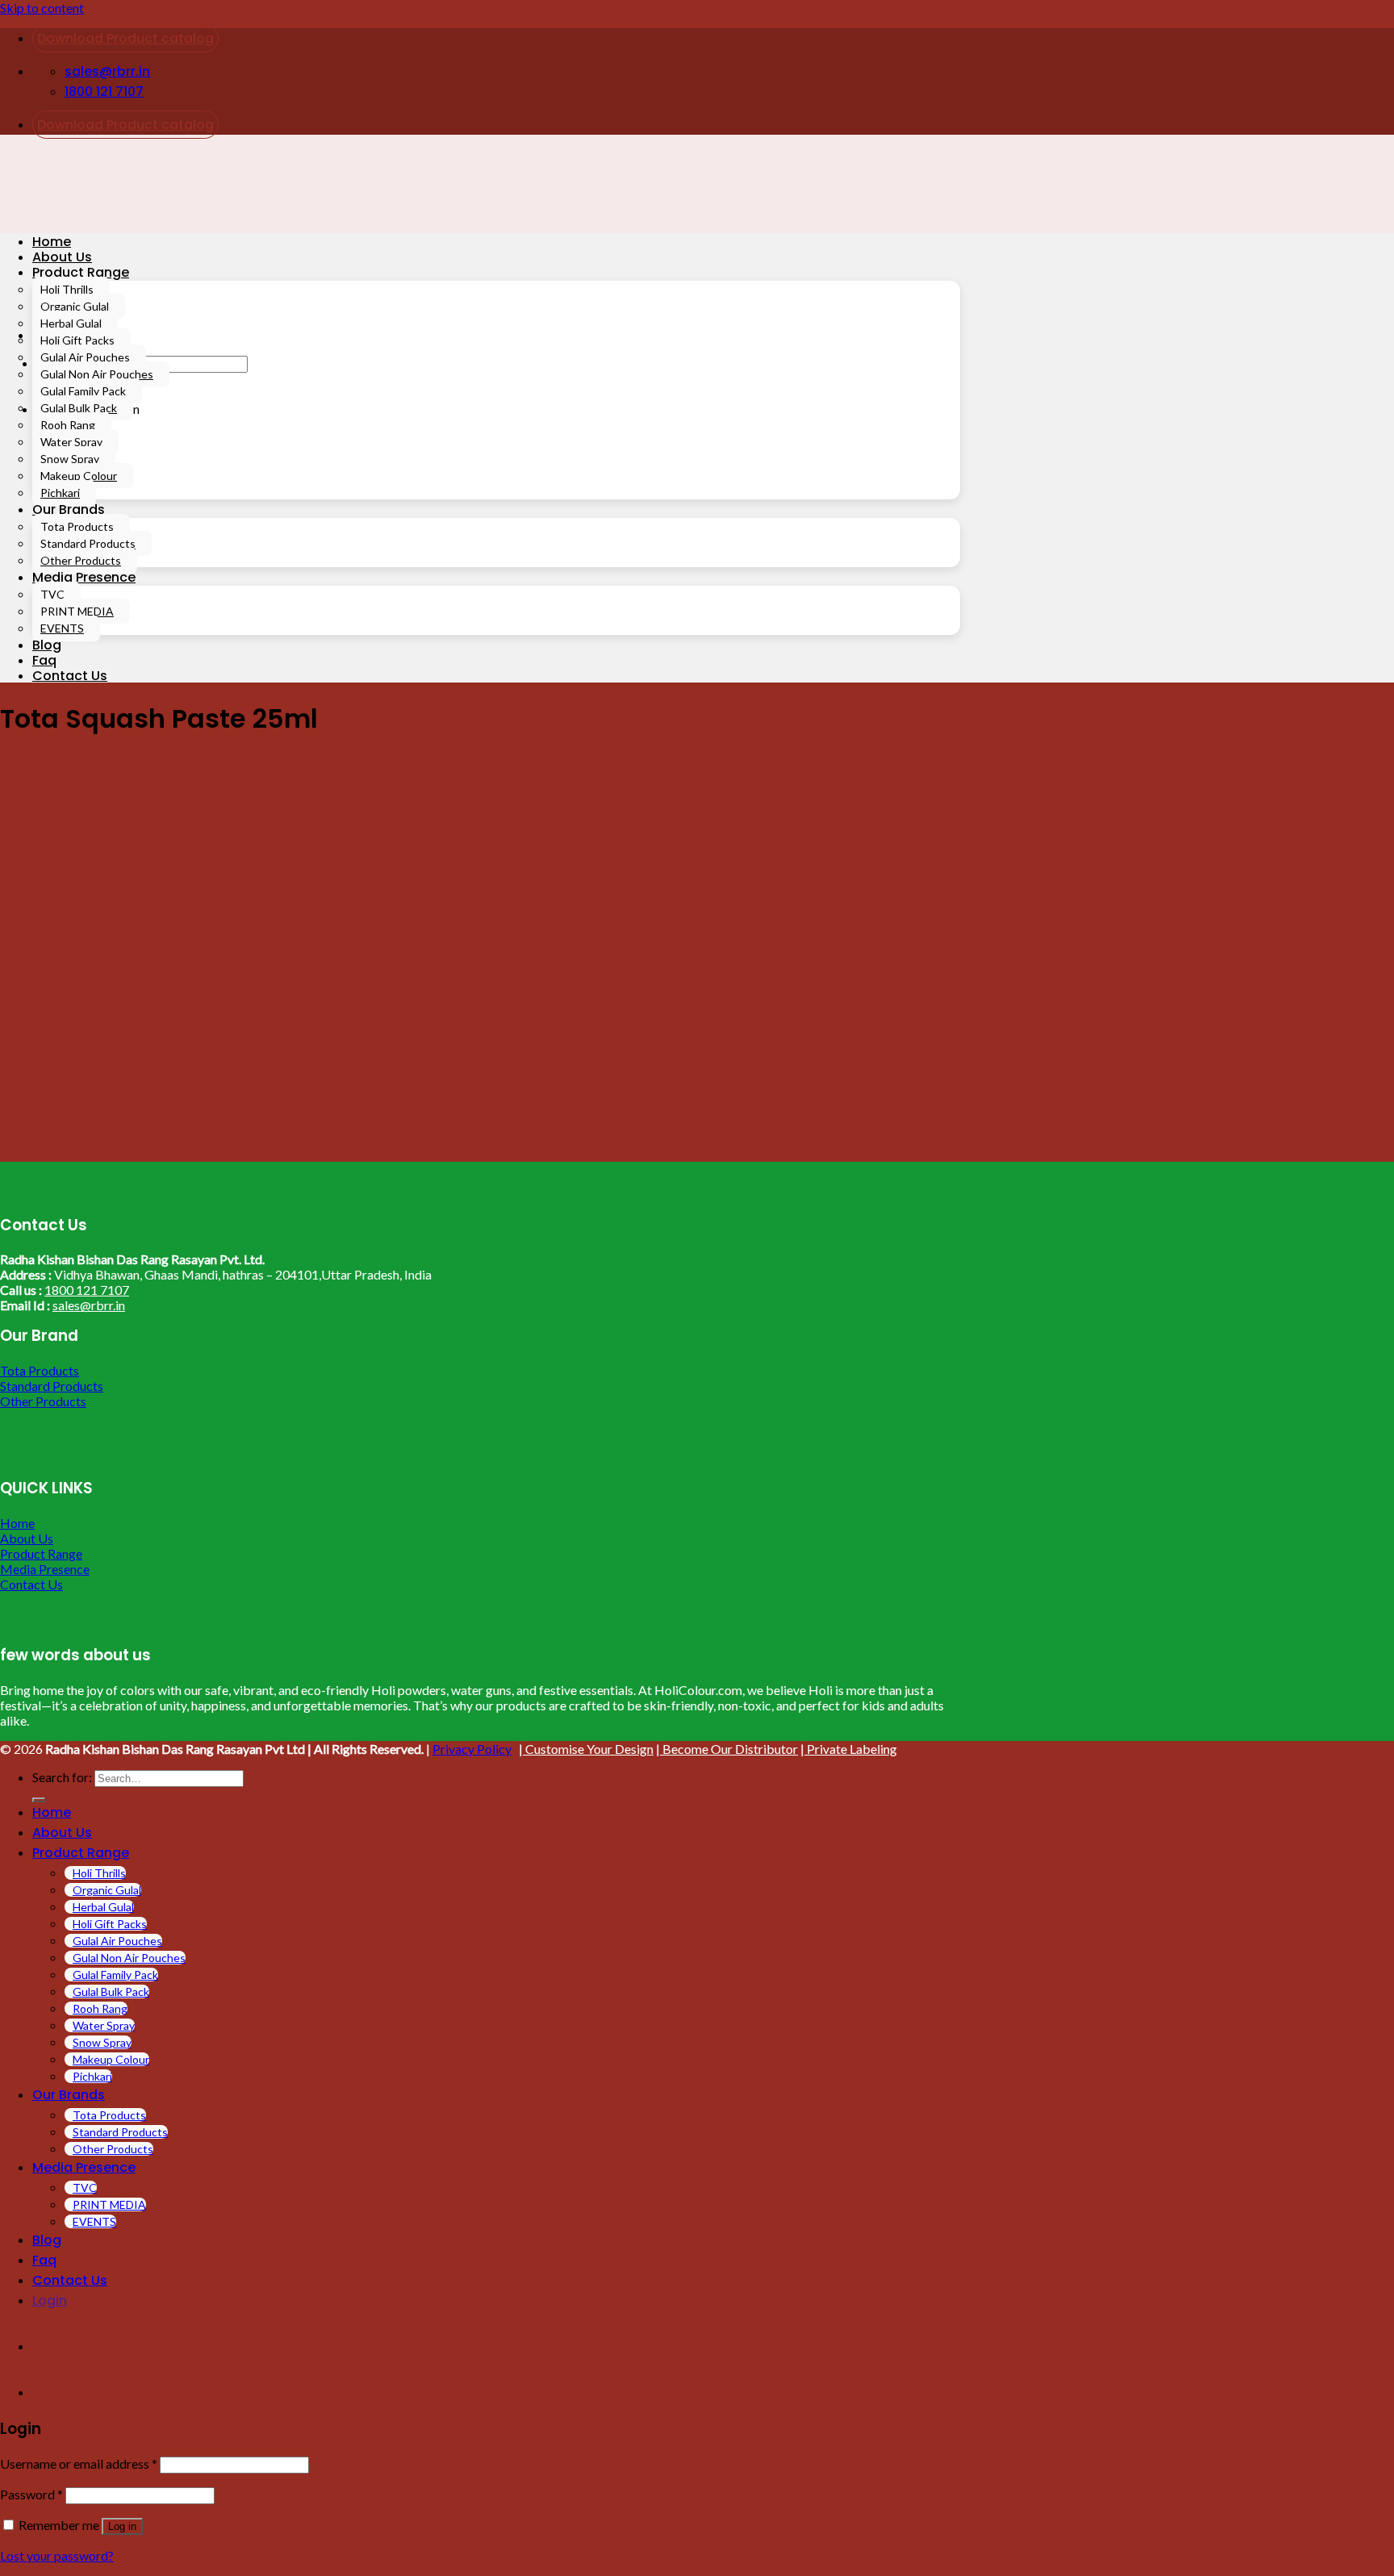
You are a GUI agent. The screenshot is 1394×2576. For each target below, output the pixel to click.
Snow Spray (70, 459)
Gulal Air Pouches (85, 357)
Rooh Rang (68, 425)
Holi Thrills (67, 289)
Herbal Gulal (71, 323)
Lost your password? (57, 2555)
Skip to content (42, 8)
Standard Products (88, 543)
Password (31, 2494)
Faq (44, 660)
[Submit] (39, 1800)
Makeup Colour (79, 476)
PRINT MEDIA (77, 611)
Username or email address (79, 2463)
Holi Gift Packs (77, 340)
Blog (47, 645)
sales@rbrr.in (89, 1305)
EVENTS (62, 628)
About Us (62, 257)
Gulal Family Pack (83, 391)
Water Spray (71, 442)
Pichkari (60, 493)
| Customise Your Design (586, 1749)
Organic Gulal (75, 306)
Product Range (81, 272)
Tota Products (77, 526)
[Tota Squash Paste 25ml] (202, 1154)
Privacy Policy (472, 1749)
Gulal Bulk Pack (79, 408)
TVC (52, 594)
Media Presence (84, 577)
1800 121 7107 (87, 1290)
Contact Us (70, 676)
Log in (122, 2526)
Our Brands (69, 509)
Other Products (81, 560)
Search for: (62, 1777)
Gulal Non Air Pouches (97, 374)
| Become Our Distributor (727, 1749)
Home (52, 242)
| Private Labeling (849, 1749)
